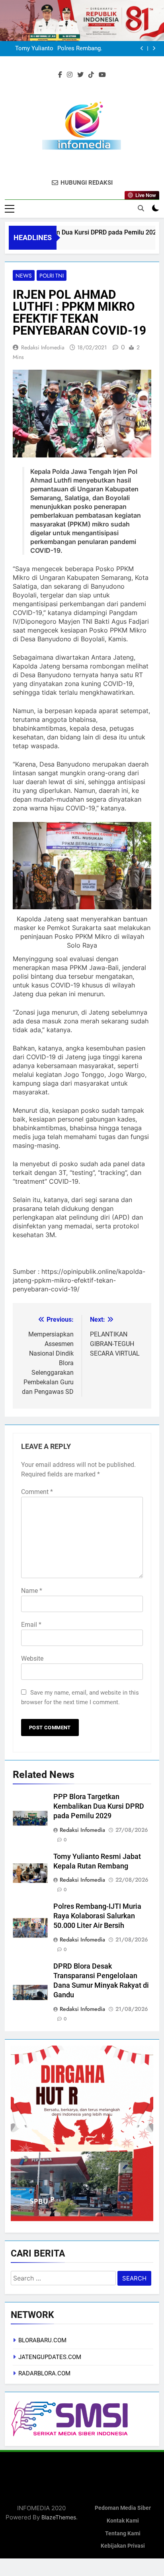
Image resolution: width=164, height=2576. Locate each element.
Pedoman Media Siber (123, 2508)
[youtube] (102, 75)
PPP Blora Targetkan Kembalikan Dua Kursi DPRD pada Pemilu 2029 (99, 1806)
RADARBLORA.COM (44, 2373)
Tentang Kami (123, 2534)
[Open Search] (141, 208)
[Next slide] (154, 48)
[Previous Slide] (142, 48)
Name (32, 1591)
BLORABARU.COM (42, 2340)
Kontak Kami (123, 2521)
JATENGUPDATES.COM (50, 2357)
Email (31, 1625)
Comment (37, 1492)
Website (32, 1659)
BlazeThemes (59, 2517)
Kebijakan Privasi (123, 2546)
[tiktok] (91, 75)
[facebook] (60, 75)
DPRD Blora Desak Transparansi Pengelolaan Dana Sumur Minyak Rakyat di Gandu (76, 49)
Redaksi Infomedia (43, 347)
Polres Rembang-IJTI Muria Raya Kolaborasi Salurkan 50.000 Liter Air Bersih (97, 1916)
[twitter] (80, 75)
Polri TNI (52, 276)
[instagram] (70, 75)
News (24, 276)
